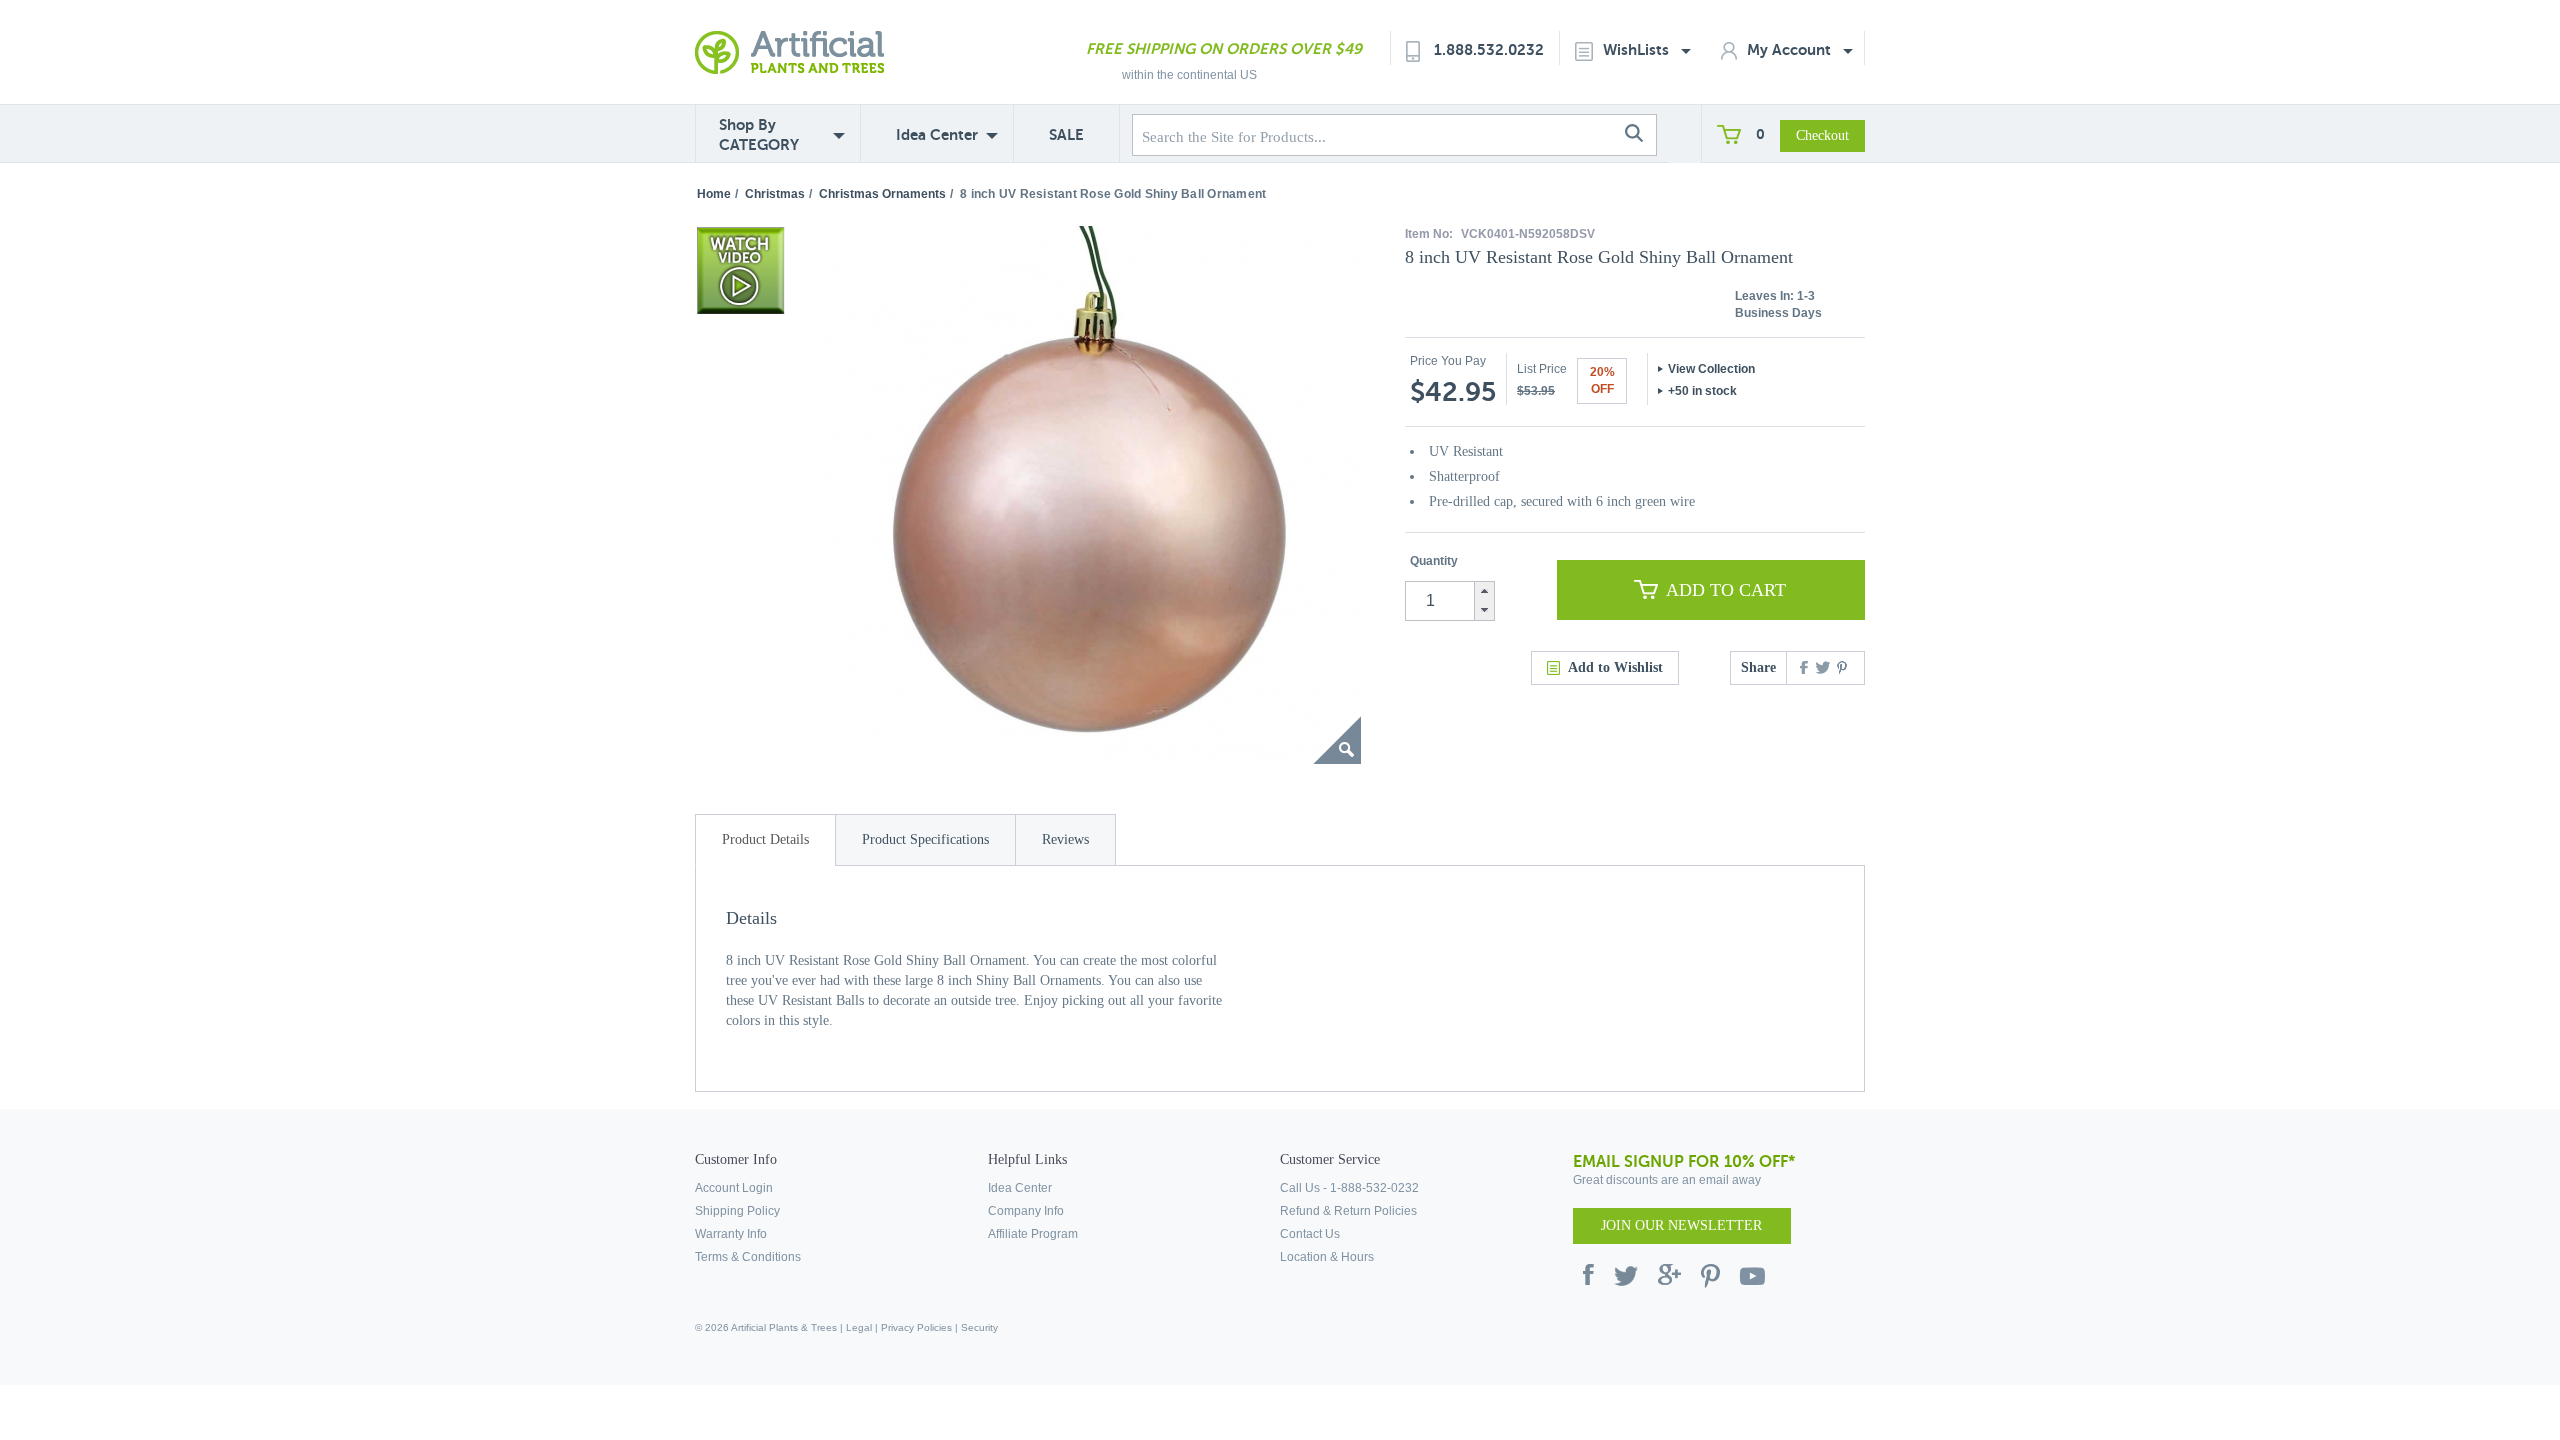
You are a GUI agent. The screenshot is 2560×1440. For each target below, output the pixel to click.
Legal (859, 1327)
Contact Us (1310, 1234)
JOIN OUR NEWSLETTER (1681, 1225)
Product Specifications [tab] (925, 839)
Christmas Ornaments (882, 194)
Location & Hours (1327, 1257)
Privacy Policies (916, 1327)
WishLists (1638, 49)
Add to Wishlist (1615, 667)
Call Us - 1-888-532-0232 (1349, 1188)
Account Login (734, 1188)
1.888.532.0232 (1489, 49)
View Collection (1711, 369)
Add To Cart (1726, 590)
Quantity (1434, 561)
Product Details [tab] (765, 839)
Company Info (1026, 1211)
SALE (1066, 134)
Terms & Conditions (748, 1257)
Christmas (775, 194)
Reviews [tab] (1065, 839)
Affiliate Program (1033, 1234)
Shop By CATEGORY (759, 134)
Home (714, 194)
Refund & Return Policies (1348, 1211)
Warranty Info (731, 1234)
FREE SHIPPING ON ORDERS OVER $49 (1224, 48)
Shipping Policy (737, 1211)
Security (979, 1327)
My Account (1791, 49)
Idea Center (937, 134)
